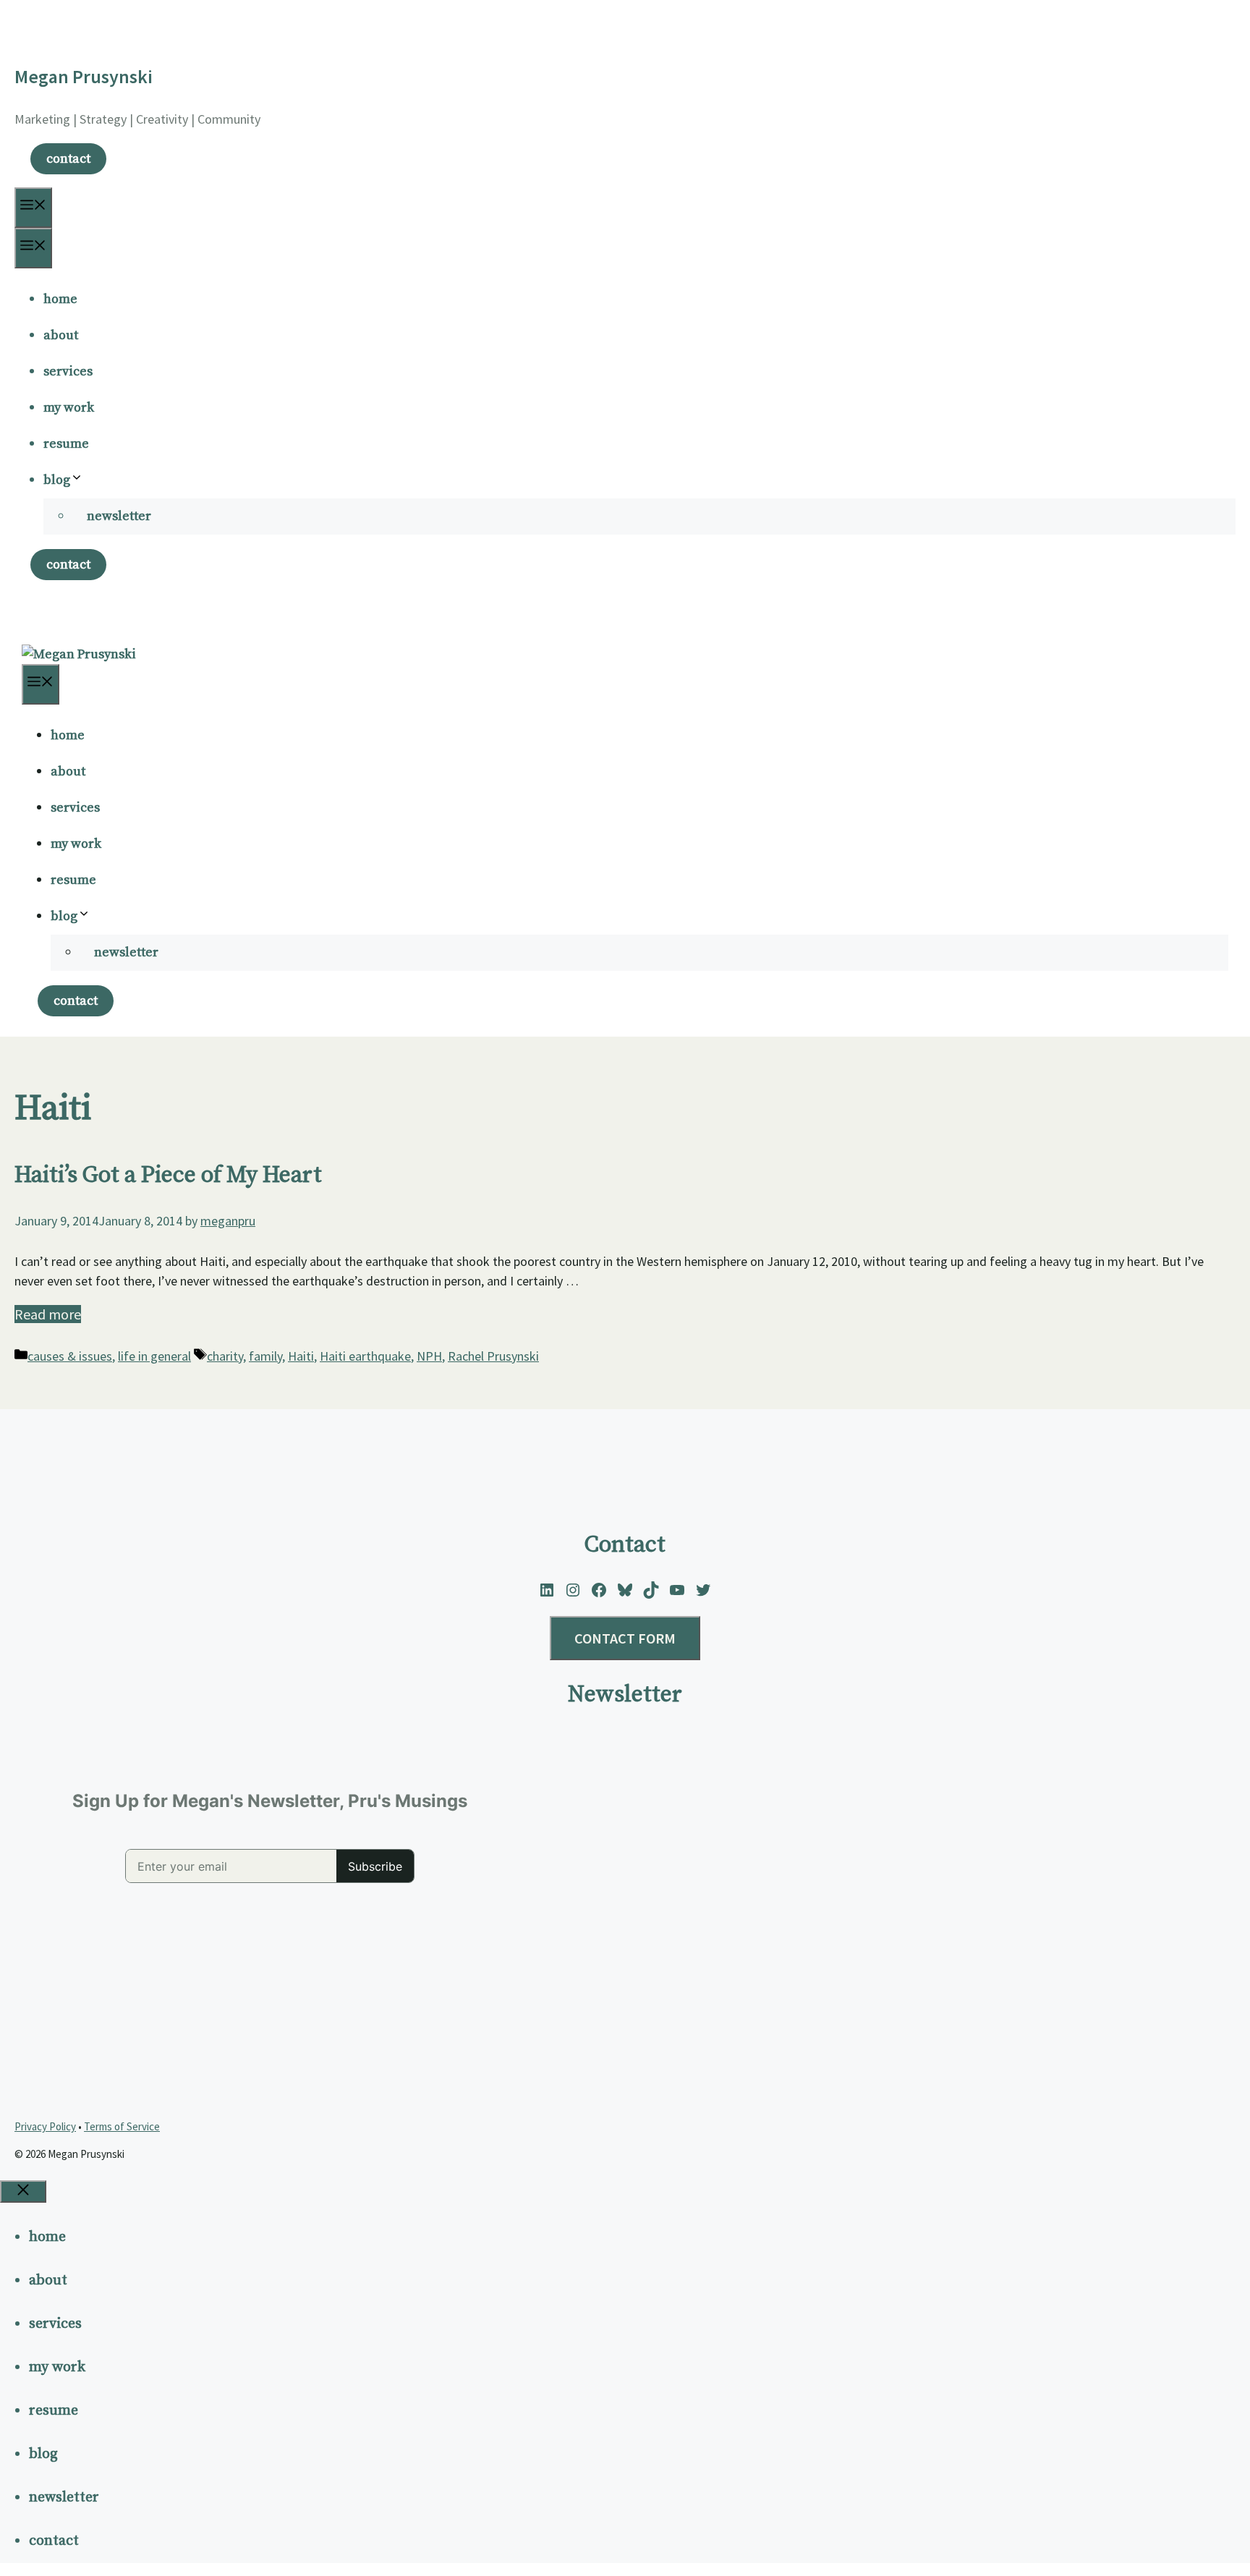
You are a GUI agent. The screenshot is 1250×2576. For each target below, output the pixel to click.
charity (225, 1356)
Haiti (301, 1356)
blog (57, 480)
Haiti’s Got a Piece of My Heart (168, 1176)
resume (66, 444)
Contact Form (625, 1638)
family (265, 1356)
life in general (154, 1356)
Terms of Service (122, 2126)
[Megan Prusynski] (79, 654)
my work (69, 408)
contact (68, 159)
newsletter (119, 516)
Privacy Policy (45, 2126)
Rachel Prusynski (493, 1356)
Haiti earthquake (365, 1356)
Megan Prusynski (84, 76)
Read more (48, 1314)
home (60, 299)
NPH (429, 1356)
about (61, 335)
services (68, 371)
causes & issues (70, 1356)
